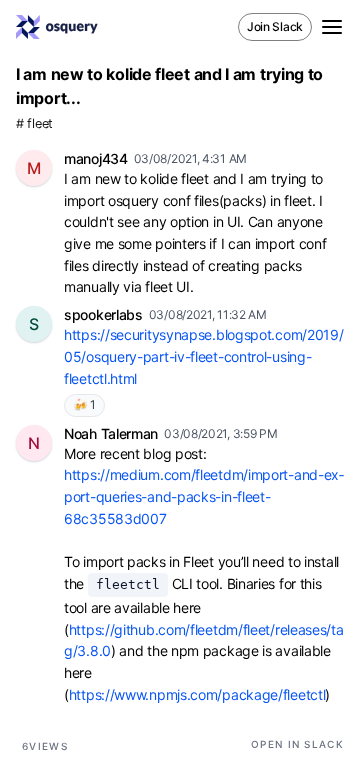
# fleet (34, 123)
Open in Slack (297, 744)
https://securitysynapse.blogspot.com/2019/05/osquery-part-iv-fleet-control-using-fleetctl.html (203, 356)
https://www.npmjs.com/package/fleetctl (197, 694)
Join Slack (275, 26)
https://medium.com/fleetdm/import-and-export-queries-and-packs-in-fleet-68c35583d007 (204, 496)
